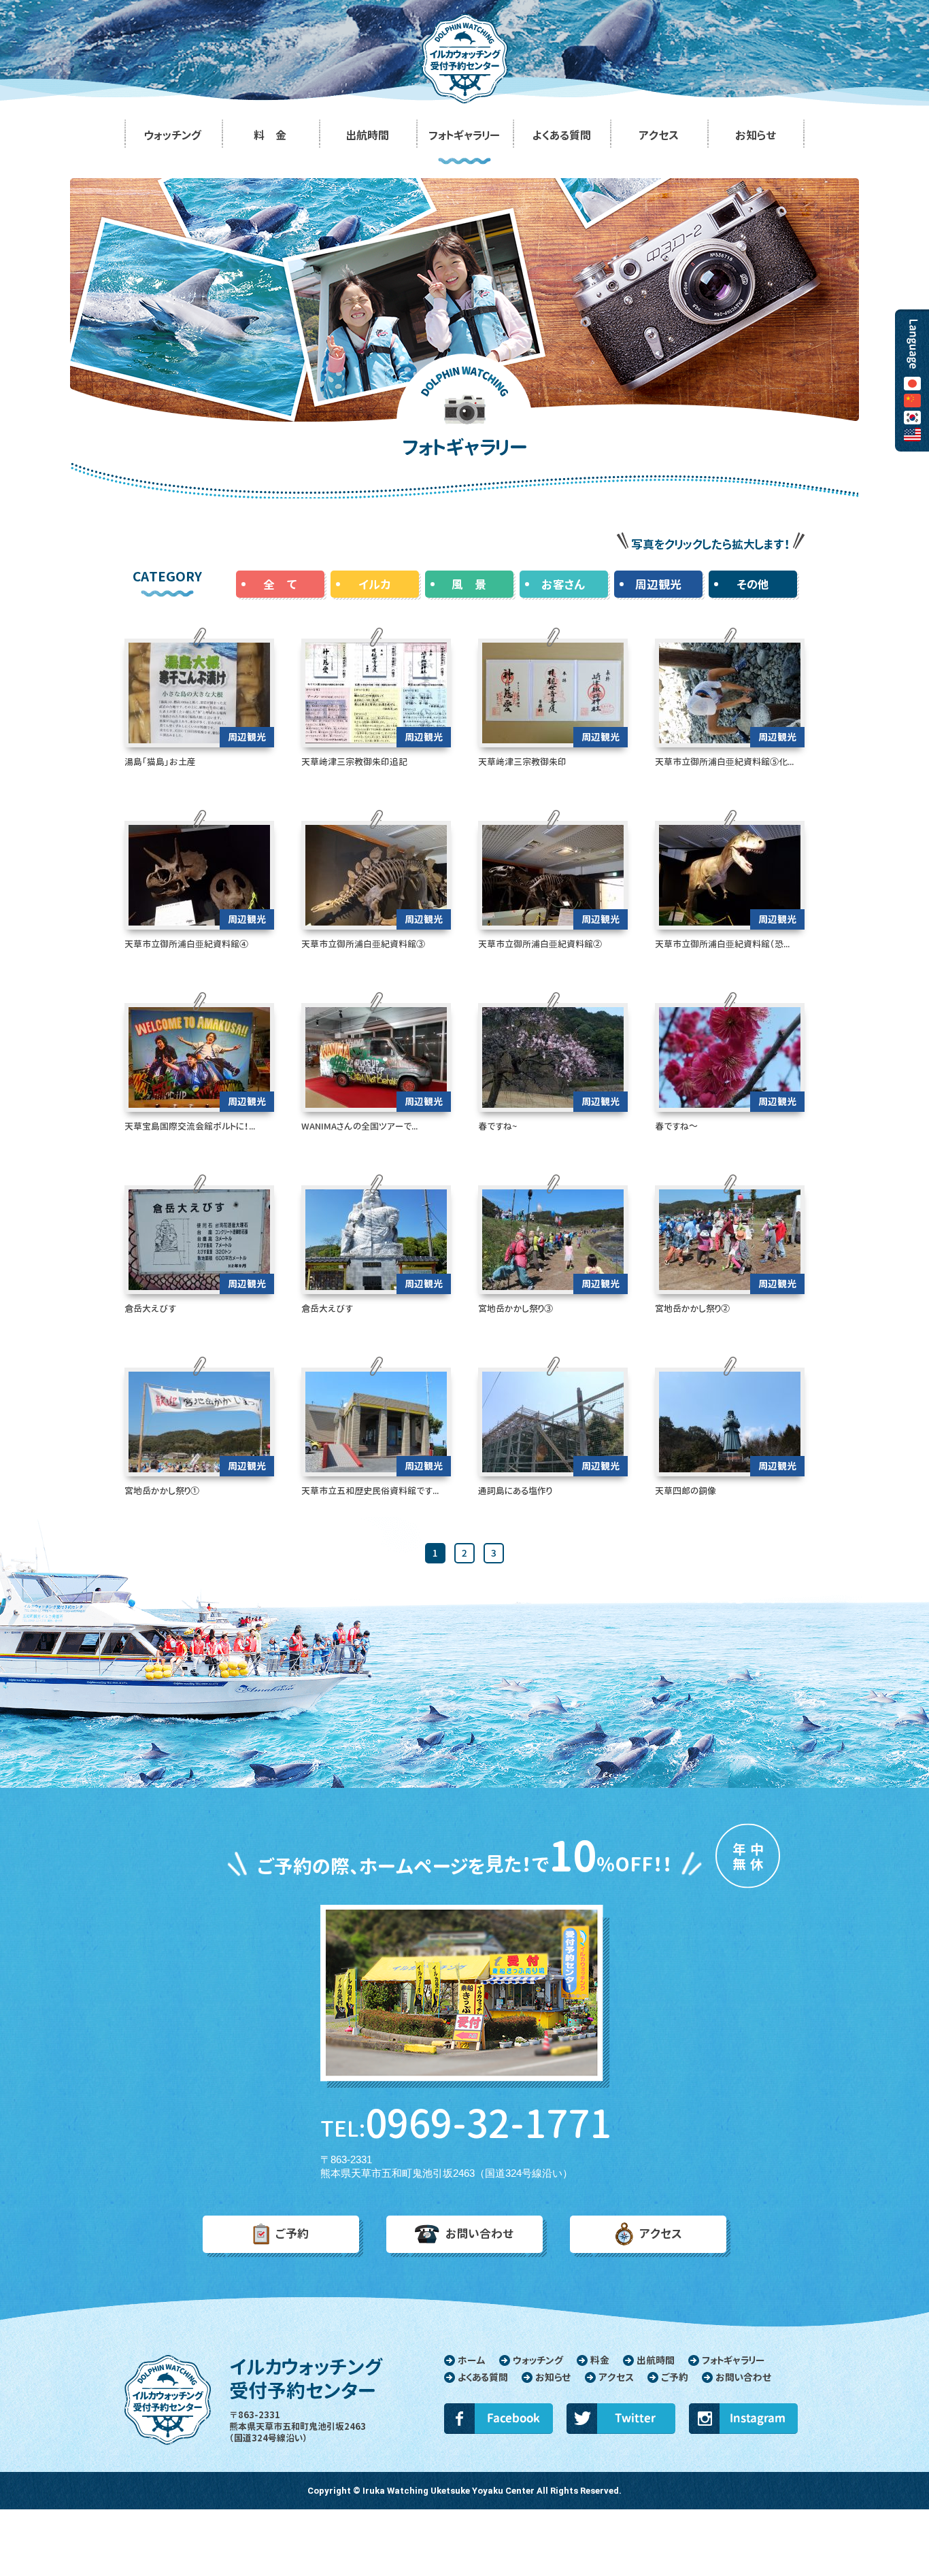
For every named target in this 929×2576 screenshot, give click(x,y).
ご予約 (292, 2234)
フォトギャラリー (733, 2360)
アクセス (660, 2234)
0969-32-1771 (465, 2124)
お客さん (563, 584)
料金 (600, 2360)
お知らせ (553, 2377)
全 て (280, 584)
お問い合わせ (480, 2234)
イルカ (374, 584)
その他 (753, 584)
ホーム (472, 2360)
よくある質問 (483, 2377)
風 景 (469, 584)
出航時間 (656, 2360)
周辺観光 (658, 584)
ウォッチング (538, 2360)
